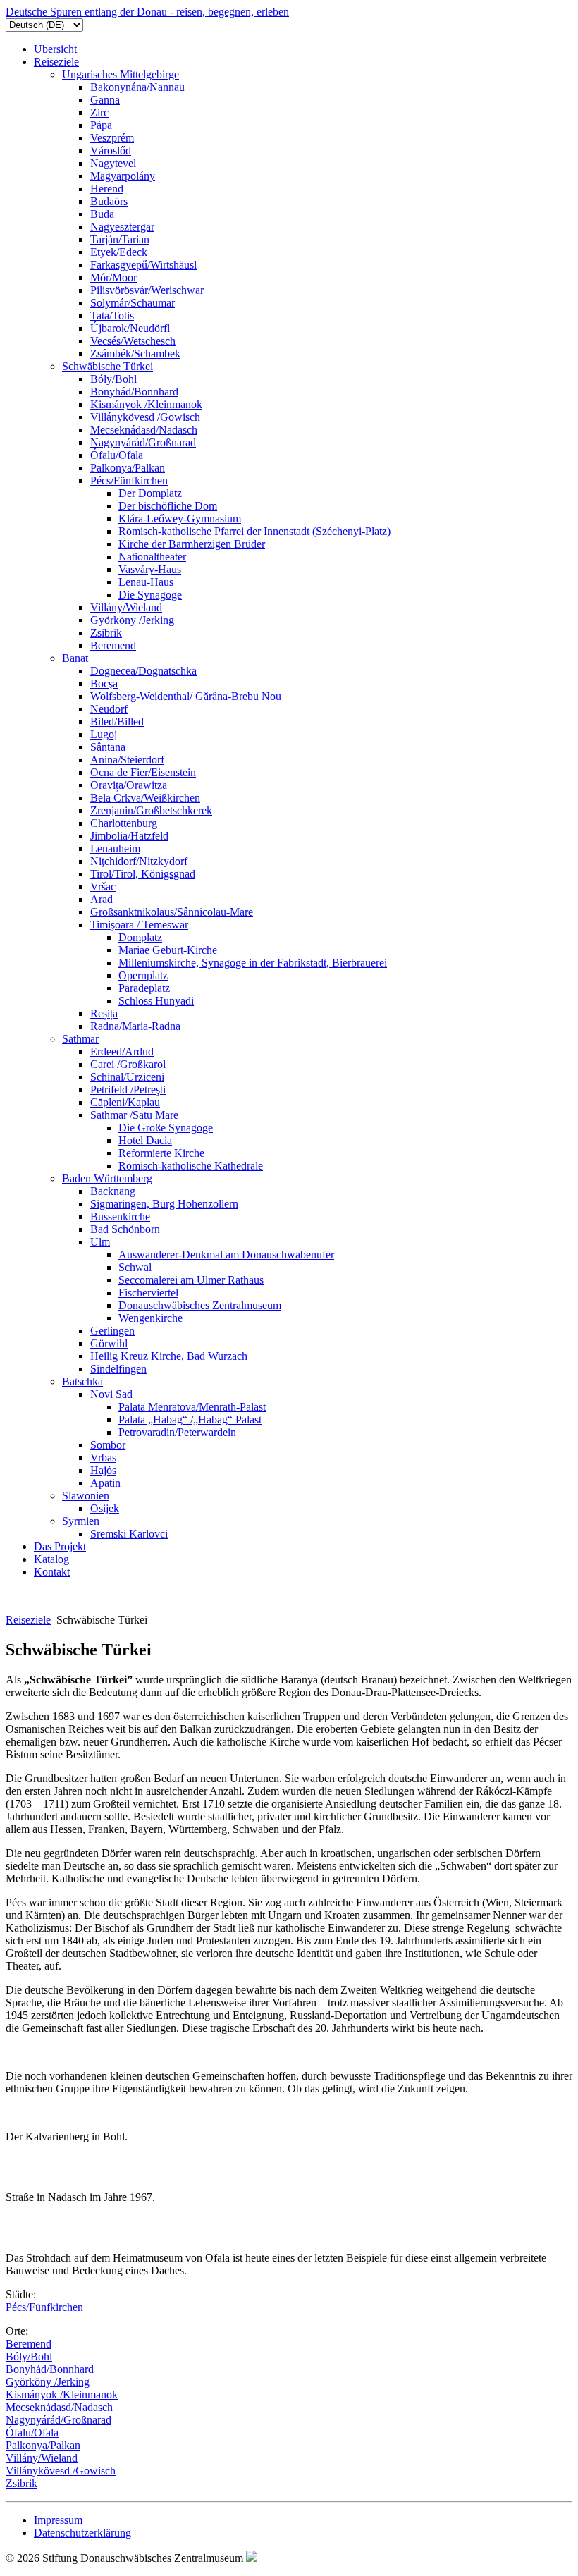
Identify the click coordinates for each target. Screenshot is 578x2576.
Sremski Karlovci (129, 1534)
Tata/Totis (112, 315)
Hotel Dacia (145, 1140)
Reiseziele (56, 62)
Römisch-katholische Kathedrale (191, 1166)
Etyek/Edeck (119, 252)
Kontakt (52, 1572)
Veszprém (112, 138)
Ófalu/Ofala (117, 455)
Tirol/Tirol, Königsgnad (143, 874)
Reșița (104, 1013)
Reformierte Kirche (161, 1153)
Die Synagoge (150, 595)
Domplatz (140, 937)
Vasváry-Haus (150, 569)
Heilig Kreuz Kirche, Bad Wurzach (169, 1356)
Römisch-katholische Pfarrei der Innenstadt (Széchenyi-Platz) (254, 531)
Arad (102, 899)
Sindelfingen (118, 1369)
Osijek (105, 1508)
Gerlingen (112, 1331)
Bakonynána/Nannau (137, 87)
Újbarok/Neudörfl (130, 328)
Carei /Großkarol (128, 1064)
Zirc (99, 112)
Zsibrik (106, 633)
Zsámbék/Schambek (135, 354)
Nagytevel (113, 163)
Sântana (108, 747)
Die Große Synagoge (166, 1128)
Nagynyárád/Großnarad (143, 442)
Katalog (51, 1559)
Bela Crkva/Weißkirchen (145, 798)
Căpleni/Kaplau (125, 1102)
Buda (102, 214)
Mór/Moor (113, 277)
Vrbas (103, 1458)
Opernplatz (143, 975)
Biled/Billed (117, 722)
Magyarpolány (123, 176)
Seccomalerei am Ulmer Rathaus (191, 1280)
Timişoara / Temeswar (139, 925)
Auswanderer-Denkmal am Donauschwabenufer (226, 1255)
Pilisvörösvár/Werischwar (147, 290)
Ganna (105, 100)
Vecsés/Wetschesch (133, 341)
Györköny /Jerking (132, 620)
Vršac (103, 887)
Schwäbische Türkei (107, 366)
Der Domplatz (150, 493)
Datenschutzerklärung (82, 2533)
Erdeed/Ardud (122, 1051)
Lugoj (104, 734)
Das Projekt (60, 1546)
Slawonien (86, 1496)
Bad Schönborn (125, 1229)
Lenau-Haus (146, 582)
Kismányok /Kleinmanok (146, 404)
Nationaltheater (152, 557)
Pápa (101, 125)
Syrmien (81, 1521)
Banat (75, 658)
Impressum (58, 2520)
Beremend (113, 645)
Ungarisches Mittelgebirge (121, 74)
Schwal (135, 1267)
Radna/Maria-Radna (135, 1026)
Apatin (105, 1483)
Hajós (103, 1470)
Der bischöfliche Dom (168, 506)
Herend (107, 189)
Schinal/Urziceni (127, 1077)
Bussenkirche (120, 1216)
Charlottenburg (124, 823)
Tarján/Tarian (120, 239)
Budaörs (109, 201)
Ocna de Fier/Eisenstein (143, 772)
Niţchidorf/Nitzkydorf (139, 861)
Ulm (100, 1242)
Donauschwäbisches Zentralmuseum (200, 1305)
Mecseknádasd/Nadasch (144, 430)
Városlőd (111, 151)
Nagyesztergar (122, 227)
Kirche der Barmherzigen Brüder (192, 544)
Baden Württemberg (107, 1178)
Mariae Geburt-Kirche (168, 950)
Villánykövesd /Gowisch (145, 417)
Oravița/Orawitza (129, 785)
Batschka (82, 1381)
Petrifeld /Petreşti (128, 1090)
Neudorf (109, 709)
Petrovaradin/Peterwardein (177, 1432)
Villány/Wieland (126, 607)
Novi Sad (111, 1394)
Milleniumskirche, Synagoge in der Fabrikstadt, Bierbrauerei (253, 963)
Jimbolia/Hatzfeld (129, 836)
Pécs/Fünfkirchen (129, 480)
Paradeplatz (144, 988)
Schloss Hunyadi (156, 1001)
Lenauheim (115, 848)
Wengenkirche (150, 1318)
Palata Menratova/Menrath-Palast (192, 1407)
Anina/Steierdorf (127, 760)
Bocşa (104, 683)
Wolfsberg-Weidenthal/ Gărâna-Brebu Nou (186, 696)
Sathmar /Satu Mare (134, 1115)
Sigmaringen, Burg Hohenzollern (164, 1204)
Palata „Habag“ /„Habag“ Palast (190, 1419)
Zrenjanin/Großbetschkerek (151, 810)
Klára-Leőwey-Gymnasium (180, 519)
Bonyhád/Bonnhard (134, 392)
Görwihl (109, 1343)
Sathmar (80, 1039)
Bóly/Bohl (113, 379)
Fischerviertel (148, 1293)
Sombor (108, 1445)
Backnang (113, 1191)
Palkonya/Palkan (128, 468)
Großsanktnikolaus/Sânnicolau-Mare (172, 912)
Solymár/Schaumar (133, 303)
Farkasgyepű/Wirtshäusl (143, 265)
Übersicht (55, 49)
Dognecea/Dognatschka (143, 671)
